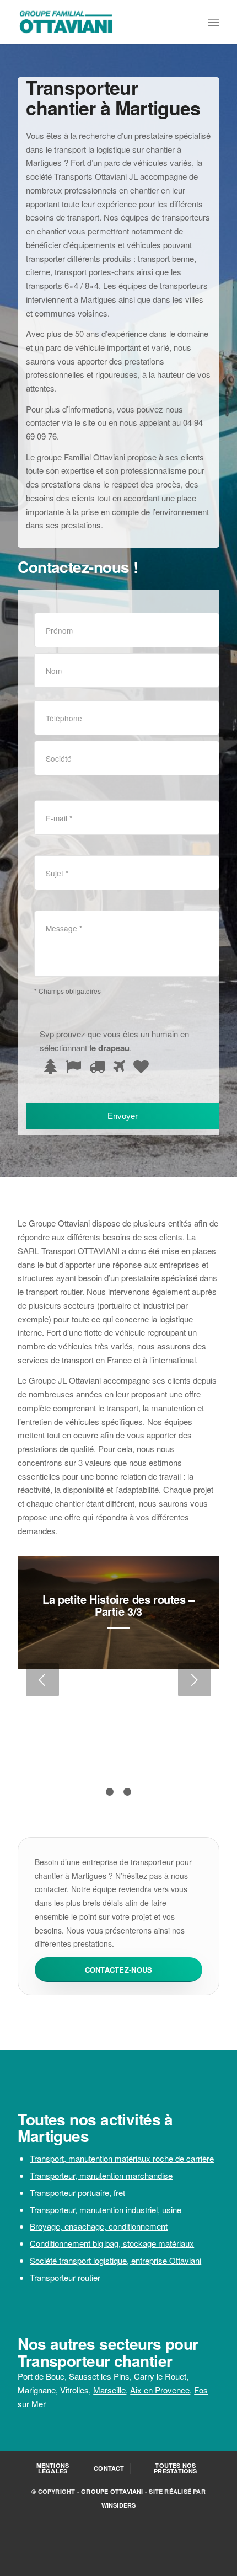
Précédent (42, 1680)
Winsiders (119, 2505)
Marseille (109, 2390)
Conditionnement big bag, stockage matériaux (112, 2243)
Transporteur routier (65, 2277)
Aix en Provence (160, 2390)
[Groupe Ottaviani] (98, 22)
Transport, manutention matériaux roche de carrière (122, 2158)
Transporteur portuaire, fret (77, 2192)
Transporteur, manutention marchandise (101, 2175)
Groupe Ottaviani (112, 2491)
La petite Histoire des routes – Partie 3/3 (118, 1605)
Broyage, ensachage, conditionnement (99, 2226)
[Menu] (214, 22)
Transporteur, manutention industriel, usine (106, 2210)
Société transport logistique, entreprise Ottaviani (115, 2260)
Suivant (195, 1680)
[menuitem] (214, 22)
